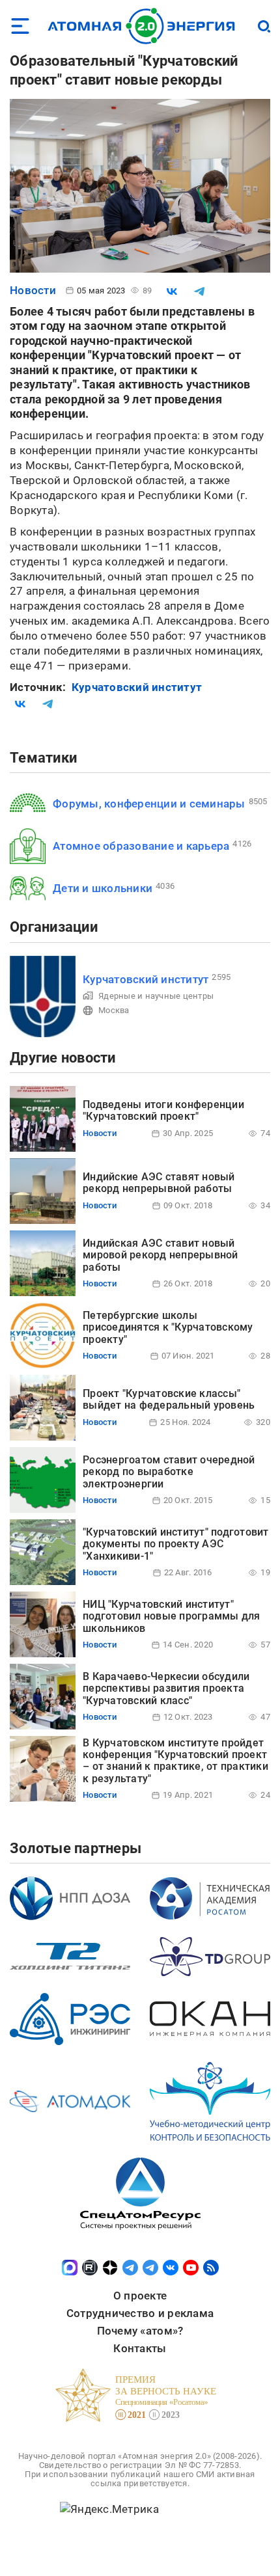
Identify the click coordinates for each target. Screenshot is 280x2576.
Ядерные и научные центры (156, 996)
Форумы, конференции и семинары (149, 804)
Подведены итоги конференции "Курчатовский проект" (163, 1110)
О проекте (140, 2296)
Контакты (140, 2348)
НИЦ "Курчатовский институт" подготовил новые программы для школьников (172, 1616)
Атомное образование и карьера (141, 846)
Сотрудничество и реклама (140, 2313)
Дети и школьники (103, 888)
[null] (172, 291)
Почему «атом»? (140, 2331)
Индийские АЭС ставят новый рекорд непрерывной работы (159, 1183)
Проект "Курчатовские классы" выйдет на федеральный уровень (169, 1399)
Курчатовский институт (137, 687)
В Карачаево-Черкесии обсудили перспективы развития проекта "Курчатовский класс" (166, 1688)
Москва (114, 1010)
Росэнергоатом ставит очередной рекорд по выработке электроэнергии (169, 1472)
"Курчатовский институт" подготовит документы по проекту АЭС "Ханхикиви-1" (176, 1544)
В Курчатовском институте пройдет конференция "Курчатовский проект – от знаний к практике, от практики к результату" (175, 1761)
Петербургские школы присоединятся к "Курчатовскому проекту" (168, 1327)
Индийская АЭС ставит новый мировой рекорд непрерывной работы (161, 1255)
